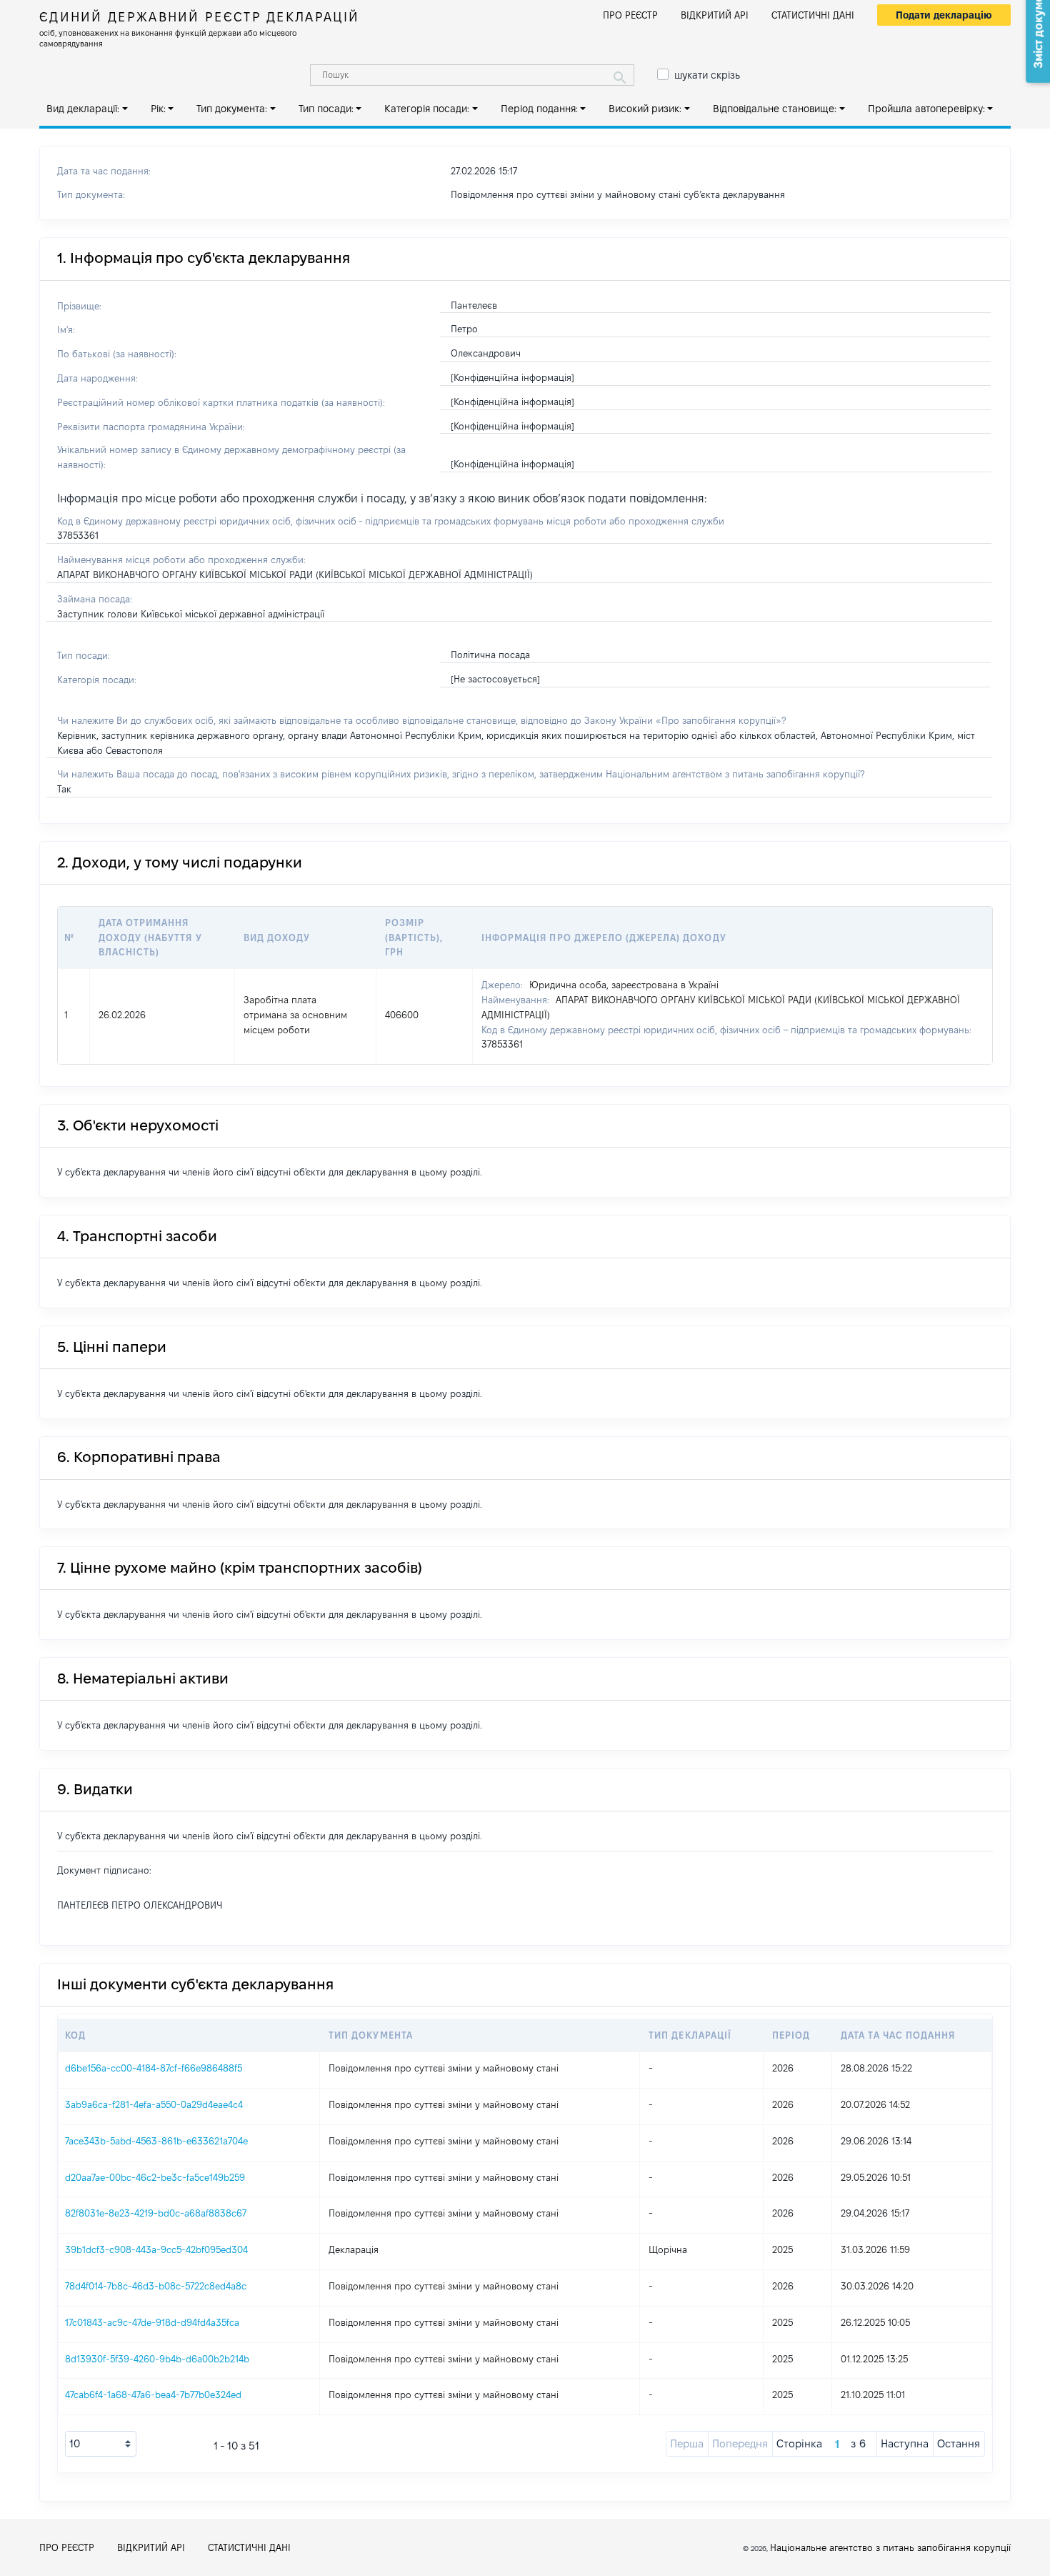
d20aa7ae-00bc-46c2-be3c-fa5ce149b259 (155, 2177)
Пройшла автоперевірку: (926, 109)
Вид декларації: (83, 109)
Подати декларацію (944, 15)
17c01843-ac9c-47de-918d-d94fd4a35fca (152, 2322)
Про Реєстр (630, 15)
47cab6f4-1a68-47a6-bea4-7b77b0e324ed (153, 2395)
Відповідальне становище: (775, 109)
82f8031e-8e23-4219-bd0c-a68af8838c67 (156, 2213)
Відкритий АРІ (715, 15)
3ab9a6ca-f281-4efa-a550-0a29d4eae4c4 (154, 2104)
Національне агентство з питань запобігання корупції (890, 2547)
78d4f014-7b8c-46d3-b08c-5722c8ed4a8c (156, 2286)
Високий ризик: (645, 109)
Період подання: (539, 109)
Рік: (158, 109)
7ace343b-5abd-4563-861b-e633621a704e (156, 2141)
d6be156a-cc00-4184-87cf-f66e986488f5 (154, 2068)
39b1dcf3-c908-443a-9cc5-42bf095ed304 (156, 2249)
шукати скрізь (707, 75)
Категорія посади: (427, 109)
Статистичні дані (813, 15)
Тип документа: (232, 109)
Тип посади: (326, 109)
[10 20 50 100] (101, 2444)
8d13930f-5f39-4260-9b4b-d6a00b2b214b (157, 2359)
